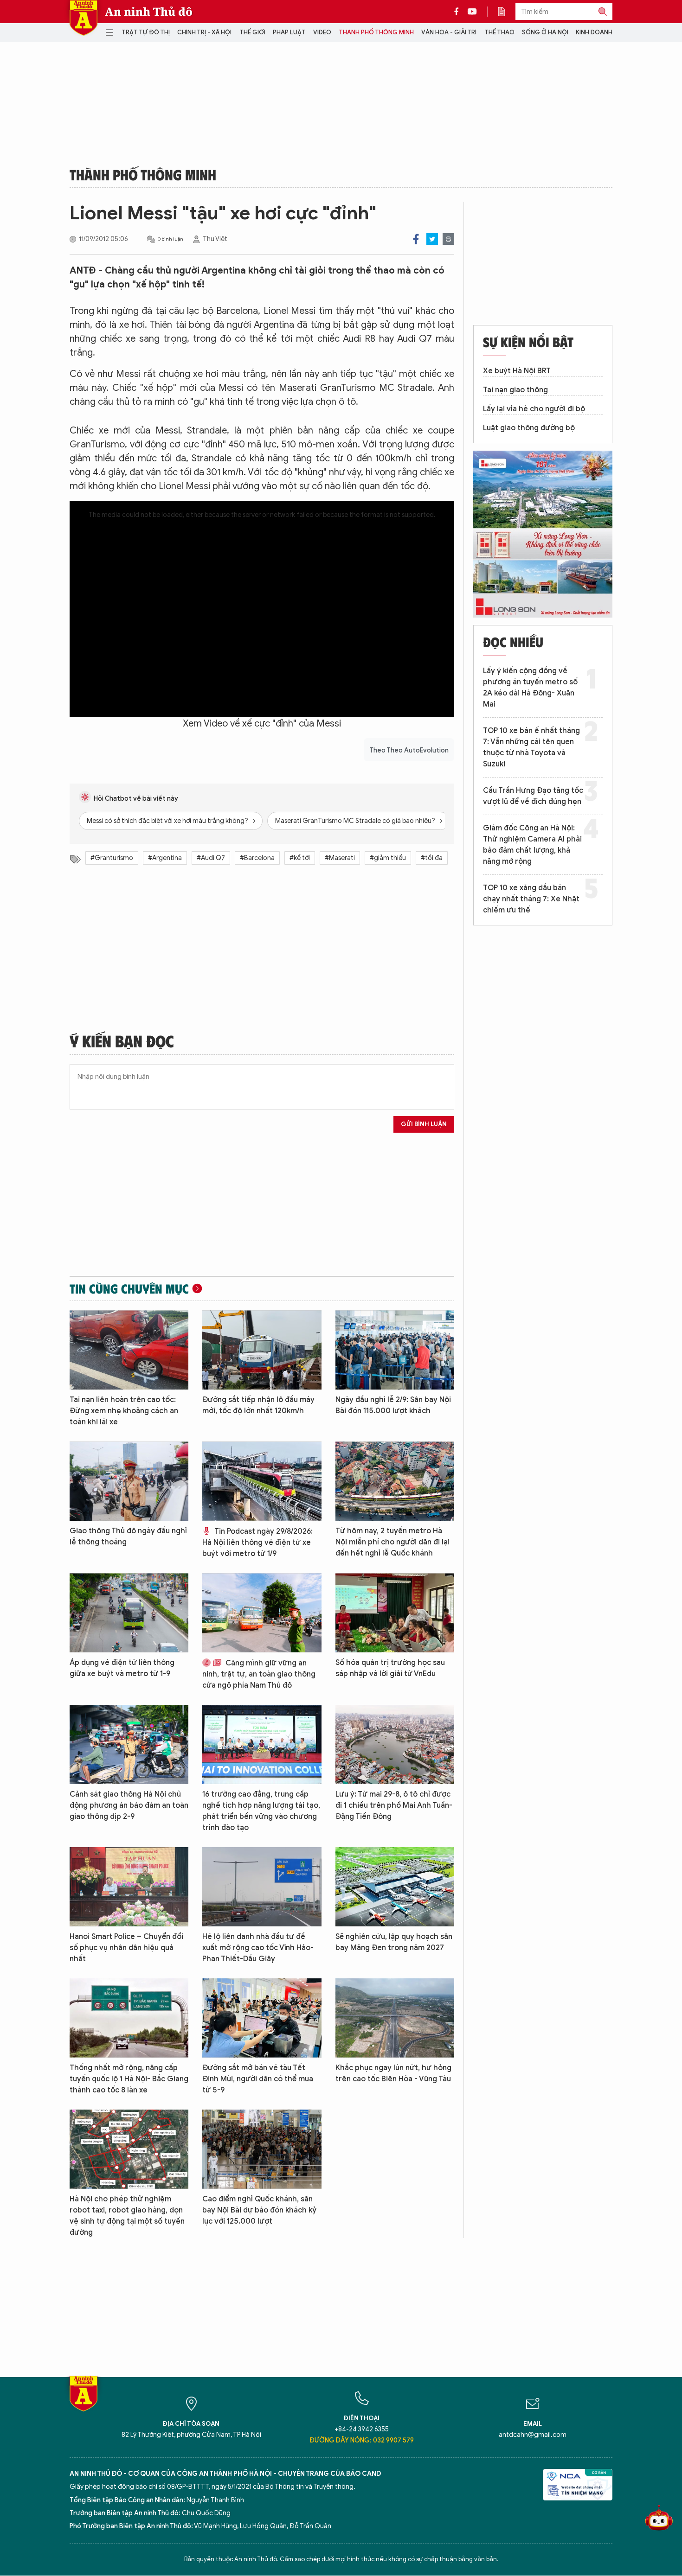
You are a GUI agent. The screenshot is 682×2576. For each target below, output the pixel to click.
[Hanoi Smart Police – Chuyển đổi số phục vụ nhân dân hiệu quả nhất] (129, 1887)
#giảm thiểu (388, 858)
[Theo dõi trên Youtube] (472, 12)
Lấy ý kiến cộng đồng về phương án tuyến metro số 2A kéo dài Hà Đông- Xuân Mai (530, 688)
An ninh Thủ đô (149, 12)
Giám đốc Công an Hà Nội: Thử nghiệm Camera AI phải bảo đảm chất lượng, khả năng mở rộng (532, 845)
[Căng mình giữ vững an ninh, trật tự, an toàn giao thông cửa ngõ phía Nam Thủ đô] (262, 1613)
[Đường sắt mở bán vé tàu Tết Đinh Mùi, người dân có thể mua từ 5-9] (262, 2018)
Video (322, 32)
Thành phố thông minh (376, 32)
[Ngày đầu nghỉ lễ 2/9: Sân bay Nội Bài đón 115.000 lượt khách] (395, 1350)
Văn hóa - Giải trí (449, 32)
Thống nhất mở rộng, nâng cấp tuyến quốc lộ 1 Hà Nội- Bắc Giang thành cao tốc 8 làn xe (129, 2079)
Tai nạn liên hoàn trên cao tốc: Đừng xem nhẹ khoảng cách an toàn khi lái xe (124, 1411)
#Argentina (165, 858)
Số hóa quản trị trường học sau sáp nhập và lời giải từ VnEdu (390, 1668)
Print (448, 239)
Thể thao (499, 32)
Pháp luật (289, 32)
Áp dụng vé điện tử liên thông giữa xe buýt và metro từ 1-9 (122, 1668)
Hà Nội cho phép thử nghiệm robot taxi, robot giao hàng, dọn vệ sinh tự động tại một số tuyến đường (127, 2216)
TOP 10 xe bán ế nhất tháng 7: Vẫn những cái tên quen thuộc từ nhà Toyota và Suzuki (531, 747)
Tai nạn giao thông (515, 390)
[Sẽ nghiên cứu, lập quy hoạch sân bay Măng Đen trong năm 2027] (395, 1887)
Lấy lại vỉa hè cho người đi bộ (534, 409)
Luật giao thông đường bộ (529, 428)
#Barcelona (257, 858)
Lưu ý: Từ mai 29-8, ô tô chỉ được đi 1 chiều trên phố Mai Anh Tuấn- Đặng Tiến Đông (394, 1805)
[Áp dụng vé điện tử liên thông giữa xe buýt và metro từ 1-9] (129, 1613)
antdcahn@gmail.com (533, 2435)
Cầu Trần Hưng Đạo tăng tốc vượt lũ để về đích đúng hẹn (533, 796)
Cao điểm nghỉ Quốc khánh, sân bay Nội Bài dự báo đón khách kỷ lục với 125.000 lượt (259, 2210)
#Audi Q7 (211, 858)
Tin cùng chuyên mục (129, 1288)
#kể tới (300, 858)
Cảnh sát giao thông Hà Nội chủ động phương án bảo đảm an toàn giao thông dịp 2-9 (129, 1805)
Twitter (432, 239)
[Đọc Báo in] (506, 12)
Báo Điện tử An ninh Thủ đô (84, 18)
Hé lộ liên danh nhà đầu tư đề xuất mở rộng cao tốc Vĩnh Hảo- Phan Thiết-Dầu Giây (258, 1948)
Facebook (416, 239)
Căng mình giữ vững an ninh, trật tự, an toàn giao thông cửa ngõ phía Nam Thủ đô (259, 1674)
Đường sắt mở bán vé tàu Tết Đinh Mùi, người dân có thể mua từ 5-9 (258, 2079)
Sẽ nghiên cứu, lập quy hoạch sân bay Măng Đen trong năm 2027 (394, 1942)
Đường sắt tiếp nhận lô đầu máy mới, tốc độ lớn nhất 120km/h (258, 1405)
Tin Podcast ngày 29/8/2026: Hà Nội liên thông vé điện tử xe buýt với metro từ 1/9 (257, 1543)
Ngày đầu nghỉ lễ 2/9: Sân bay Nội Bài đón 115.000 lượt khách (393, 1405)
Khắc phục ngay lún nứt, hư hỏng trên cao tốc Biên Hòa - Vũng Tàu (393, 2073)
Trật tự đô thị (146, 32)
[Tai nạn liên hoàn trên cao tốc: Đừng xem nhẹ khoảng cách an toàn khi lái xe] (129, 1350)
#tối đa (432, 858)
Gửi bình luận (424, 1124)
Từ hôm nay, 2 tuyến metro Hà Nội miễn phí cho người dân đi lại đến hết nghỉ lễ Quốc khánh (392, 1542)
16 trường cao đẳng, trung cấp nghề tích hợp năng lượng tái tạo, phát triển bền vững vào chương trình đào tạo (261, 1811)
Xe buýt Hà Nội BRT (517, 371)
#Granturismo (112, 858)
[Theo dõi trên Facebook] (459, 12)
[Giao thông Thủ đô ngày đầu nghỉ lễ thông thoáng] (129, 1481)
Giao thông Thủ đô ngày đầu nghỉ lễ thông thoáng (128, 1537)
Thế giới (252, 32)
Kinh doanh (594, 32)
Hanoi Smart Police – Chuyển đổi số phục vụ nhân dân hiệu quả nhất (126, 1948)
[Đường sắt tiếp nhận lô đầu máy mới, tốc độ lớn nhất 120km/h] (262, 1350)
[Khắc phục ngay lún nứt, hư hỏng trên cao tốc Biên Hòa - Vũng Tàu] (395, 2018)
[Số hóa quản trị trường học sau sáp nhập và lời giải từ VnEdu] (395, 1613)
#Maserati (340, 858)
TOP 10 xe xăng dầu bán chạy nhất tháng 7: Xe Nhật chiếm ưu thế (531, 899)
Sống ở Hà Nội (545, 32)
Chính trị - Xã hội (204, 32)
